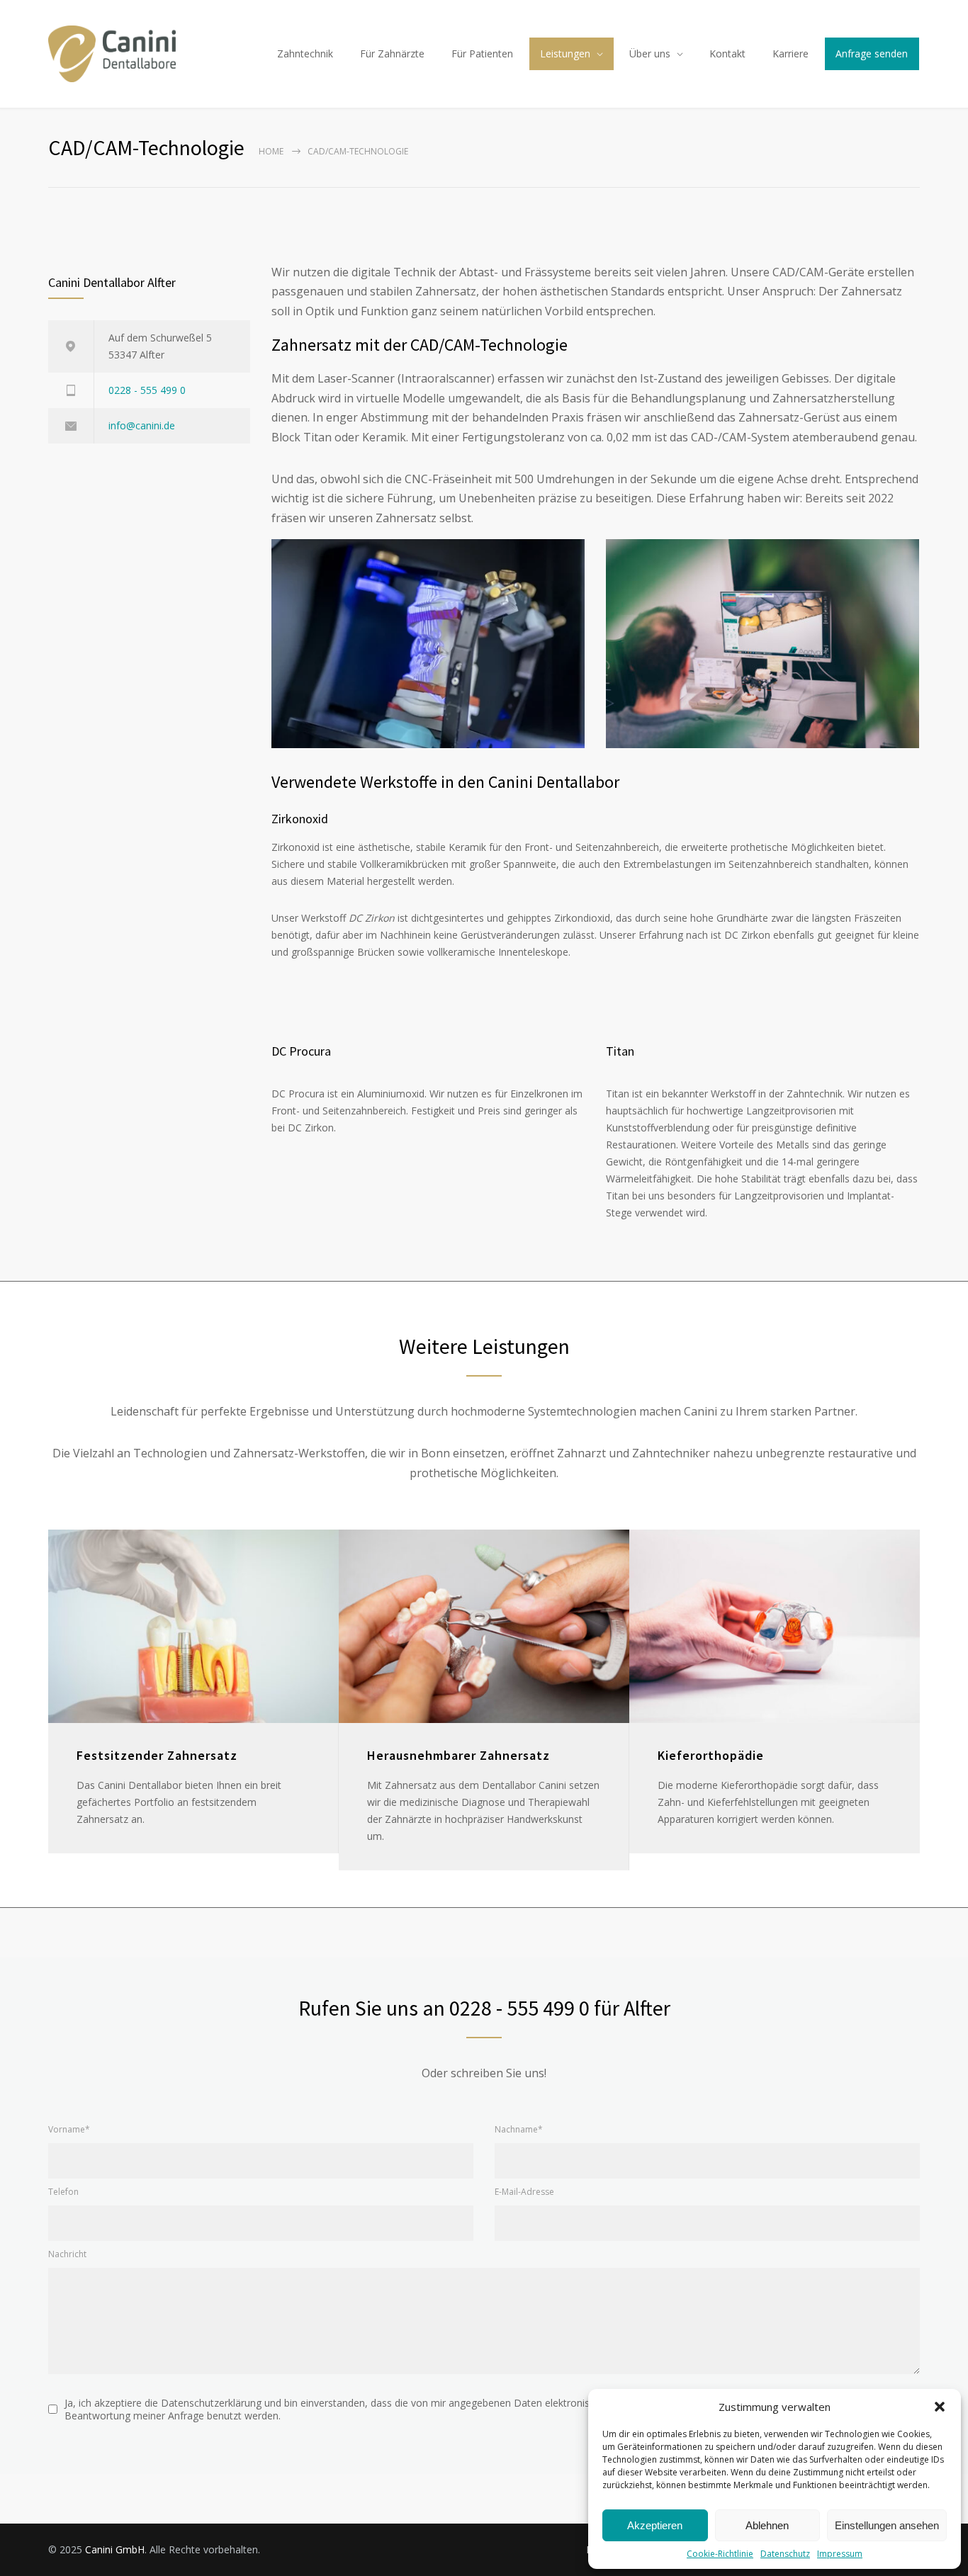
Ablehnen (767, 2525)
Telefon (63, 2192)
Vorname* (69, 2129)
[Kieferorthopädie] (775, 1626)
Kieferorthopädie (711, 1755)
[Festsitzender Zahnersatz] (193, 1626)
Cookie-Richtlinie (720, 2554)
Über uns (650, 53)
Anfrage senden (872, 53)
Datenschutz (785, 2554)
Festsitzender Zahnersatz (157, 1755)
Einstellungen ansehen (887, 2525)
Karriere (790, 53)
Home (271, 151)
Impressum (840, 2554)
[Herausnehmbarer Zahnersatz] (484, 1626)
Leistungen (565, 53)
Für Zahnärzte (392, 53)
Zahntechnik (305, 53)
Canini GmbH (115, 2549)
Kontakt (727, 53)
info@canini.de (142, 425)
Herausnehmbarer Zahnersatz (458, 1755)
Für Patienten (482, 53)
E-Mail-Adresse (524, 2192)
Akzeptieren (655, 2525)
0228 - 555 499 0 (147, 390)
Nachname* (519, 2129)
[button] (940, 2407)
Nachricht (67, 2254)
